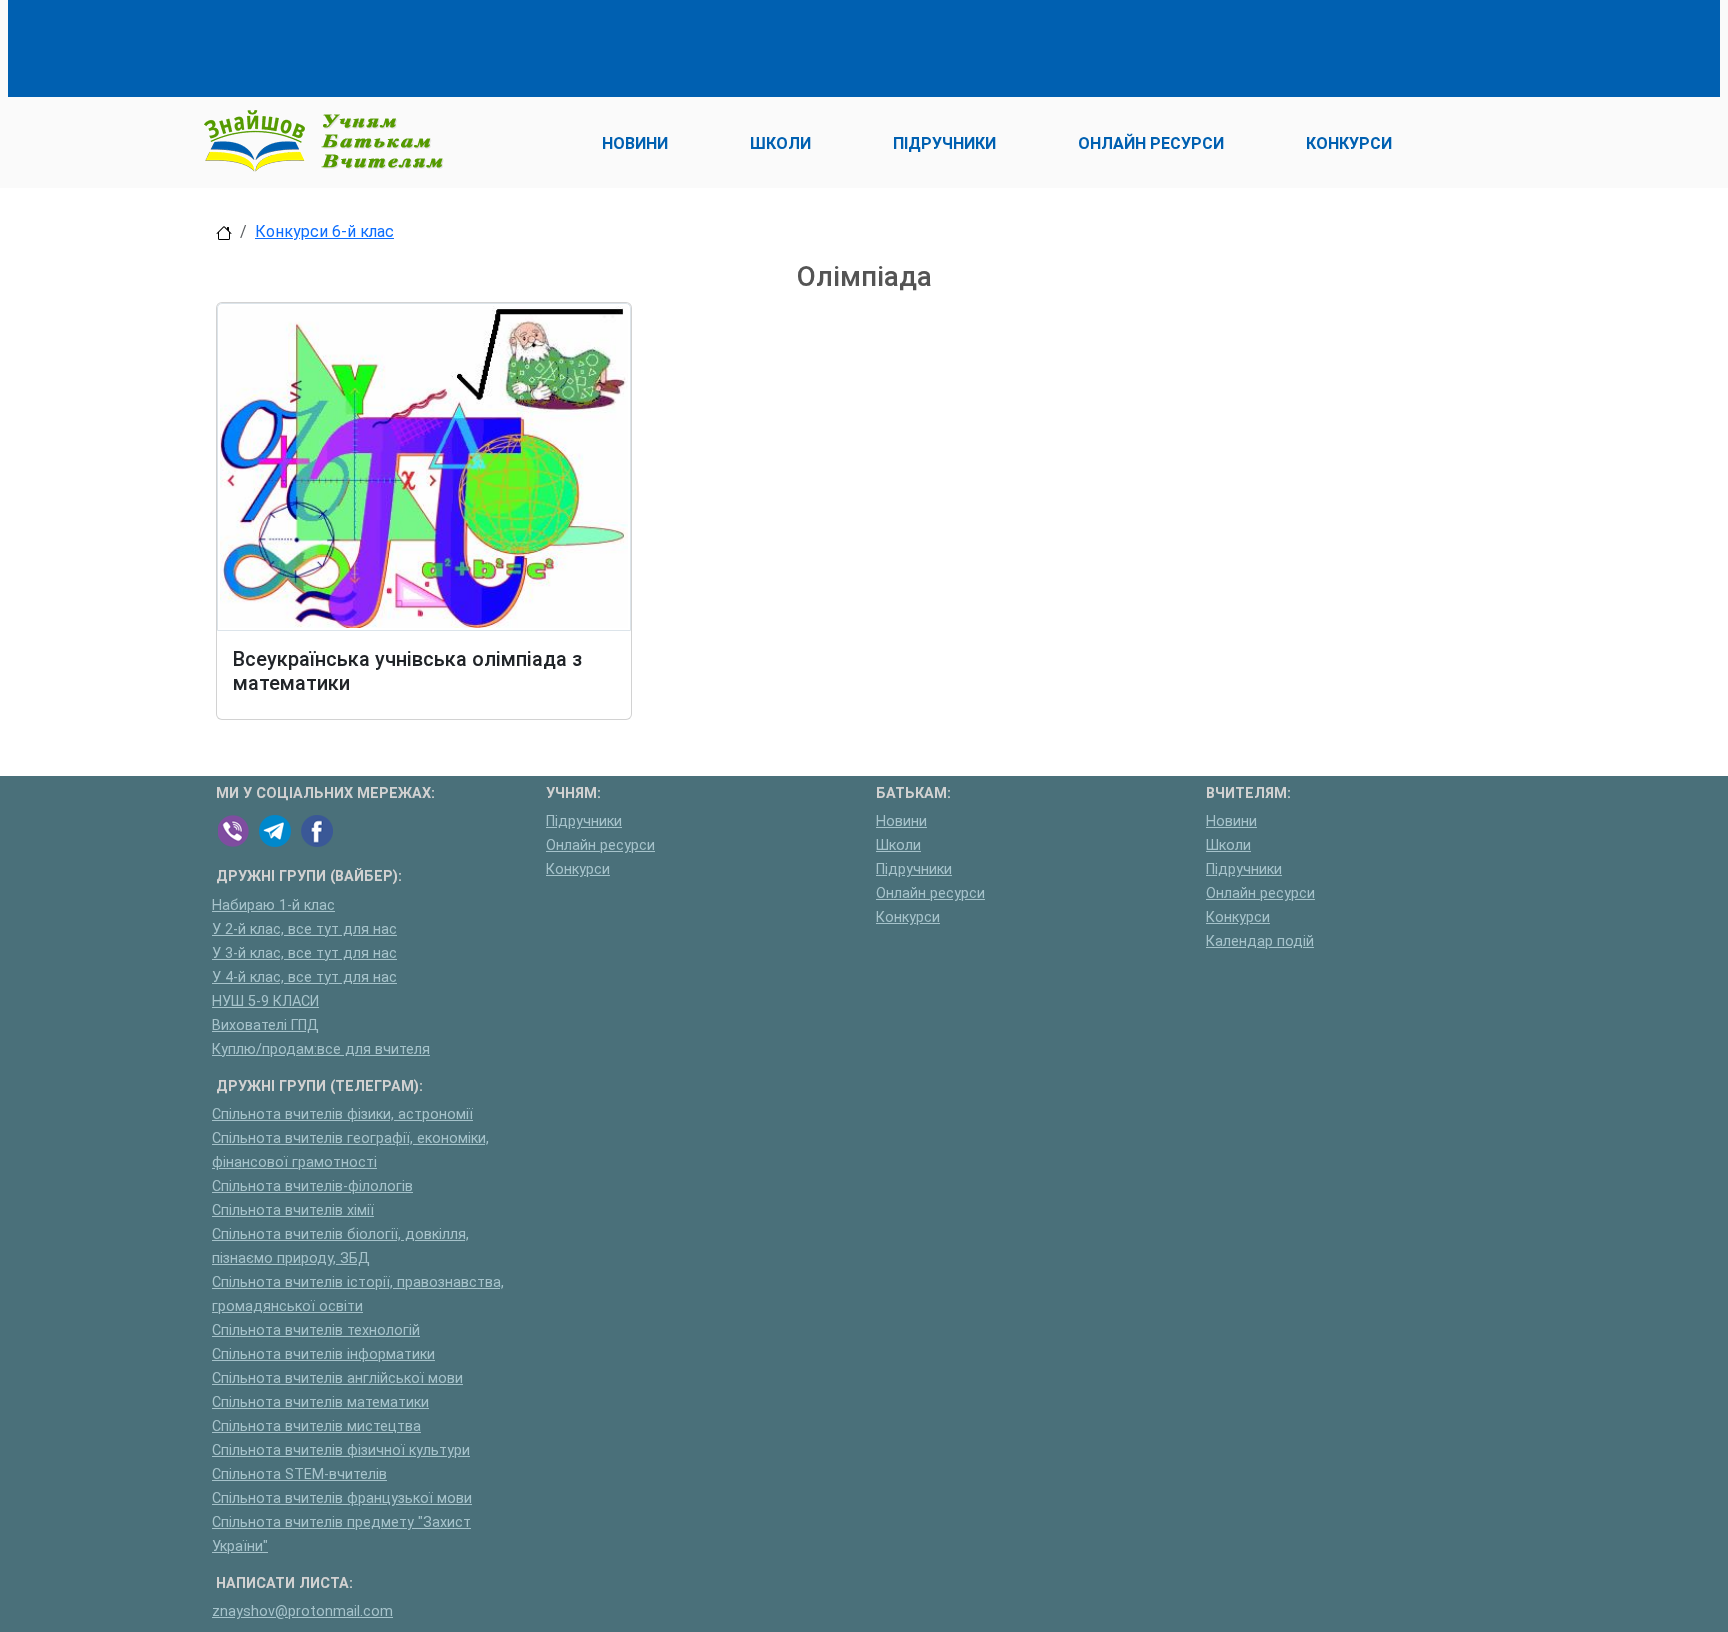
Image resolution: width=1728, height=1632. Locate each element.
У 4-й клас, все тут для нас (304, 977)
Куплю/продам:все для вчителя (321, 1049)
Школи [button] (780, 143)
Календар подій (1260, 941)
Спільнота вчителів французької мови (342, 1498)
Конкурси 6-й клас (324, 231)
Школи (898, 845)
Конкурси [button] (1349, 143)
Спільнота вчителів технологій (316, 1330)
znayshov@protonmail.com (302, 1611)
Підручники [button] (944, 143)
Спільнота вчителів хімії (293, 1210)
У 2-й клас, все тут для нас (304, 929)
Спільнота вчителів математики (320, 1402)
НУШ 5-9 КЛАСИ (265, 1001)
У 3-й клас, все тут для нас (304, 953)
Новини (901, 821)
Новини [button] (635, 143)
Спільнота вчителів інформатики (323, 1354)
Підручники (584, 821)
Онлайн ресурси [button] (1151, 143)
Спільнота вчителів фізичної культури (341, 1450)
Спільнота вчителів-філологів (312, 1186)
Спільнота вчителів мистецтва (316, 1426)
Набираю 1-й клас (273, 905)
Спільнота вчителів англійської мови (337, 1378)
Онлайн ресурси (600, 845)
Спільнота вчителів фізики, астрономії (342, 1114)
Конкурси (578, 869)
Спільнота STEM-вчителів (299, 1474)
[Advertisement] (580, 45)
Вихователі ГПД (265, 1025)
